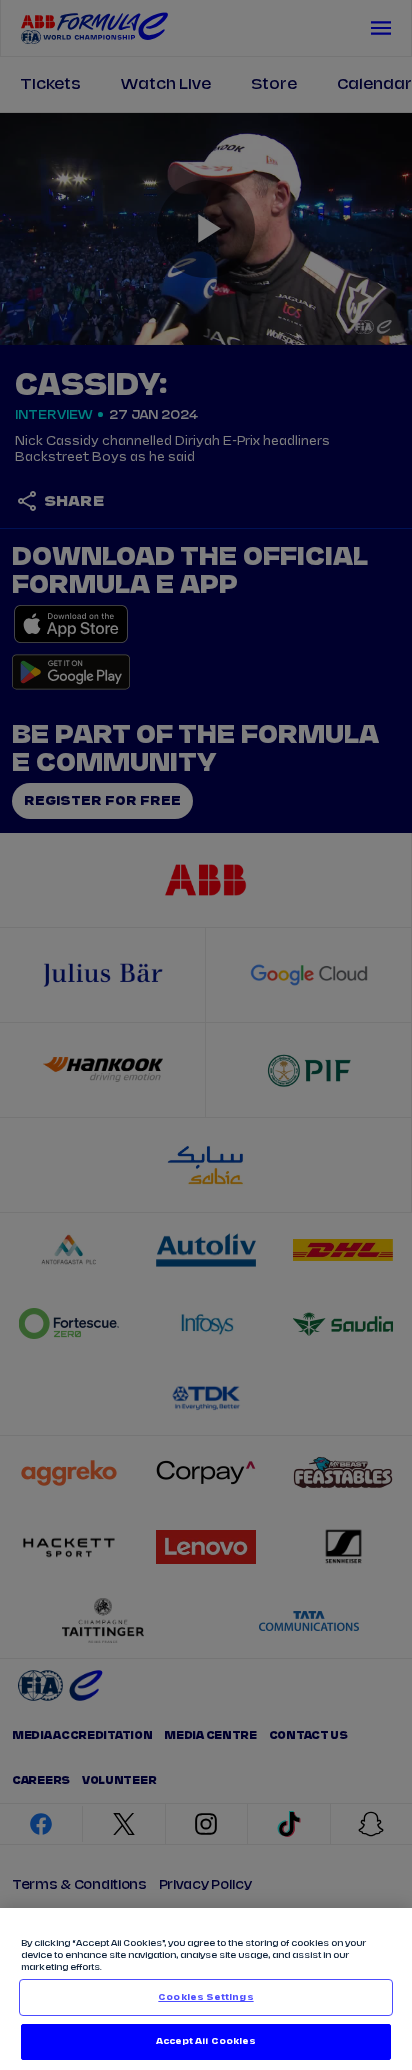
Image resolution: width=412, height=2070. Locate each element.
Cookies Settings (205, 1997)
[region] (206, 1989)
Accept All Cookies (206, 2041)
